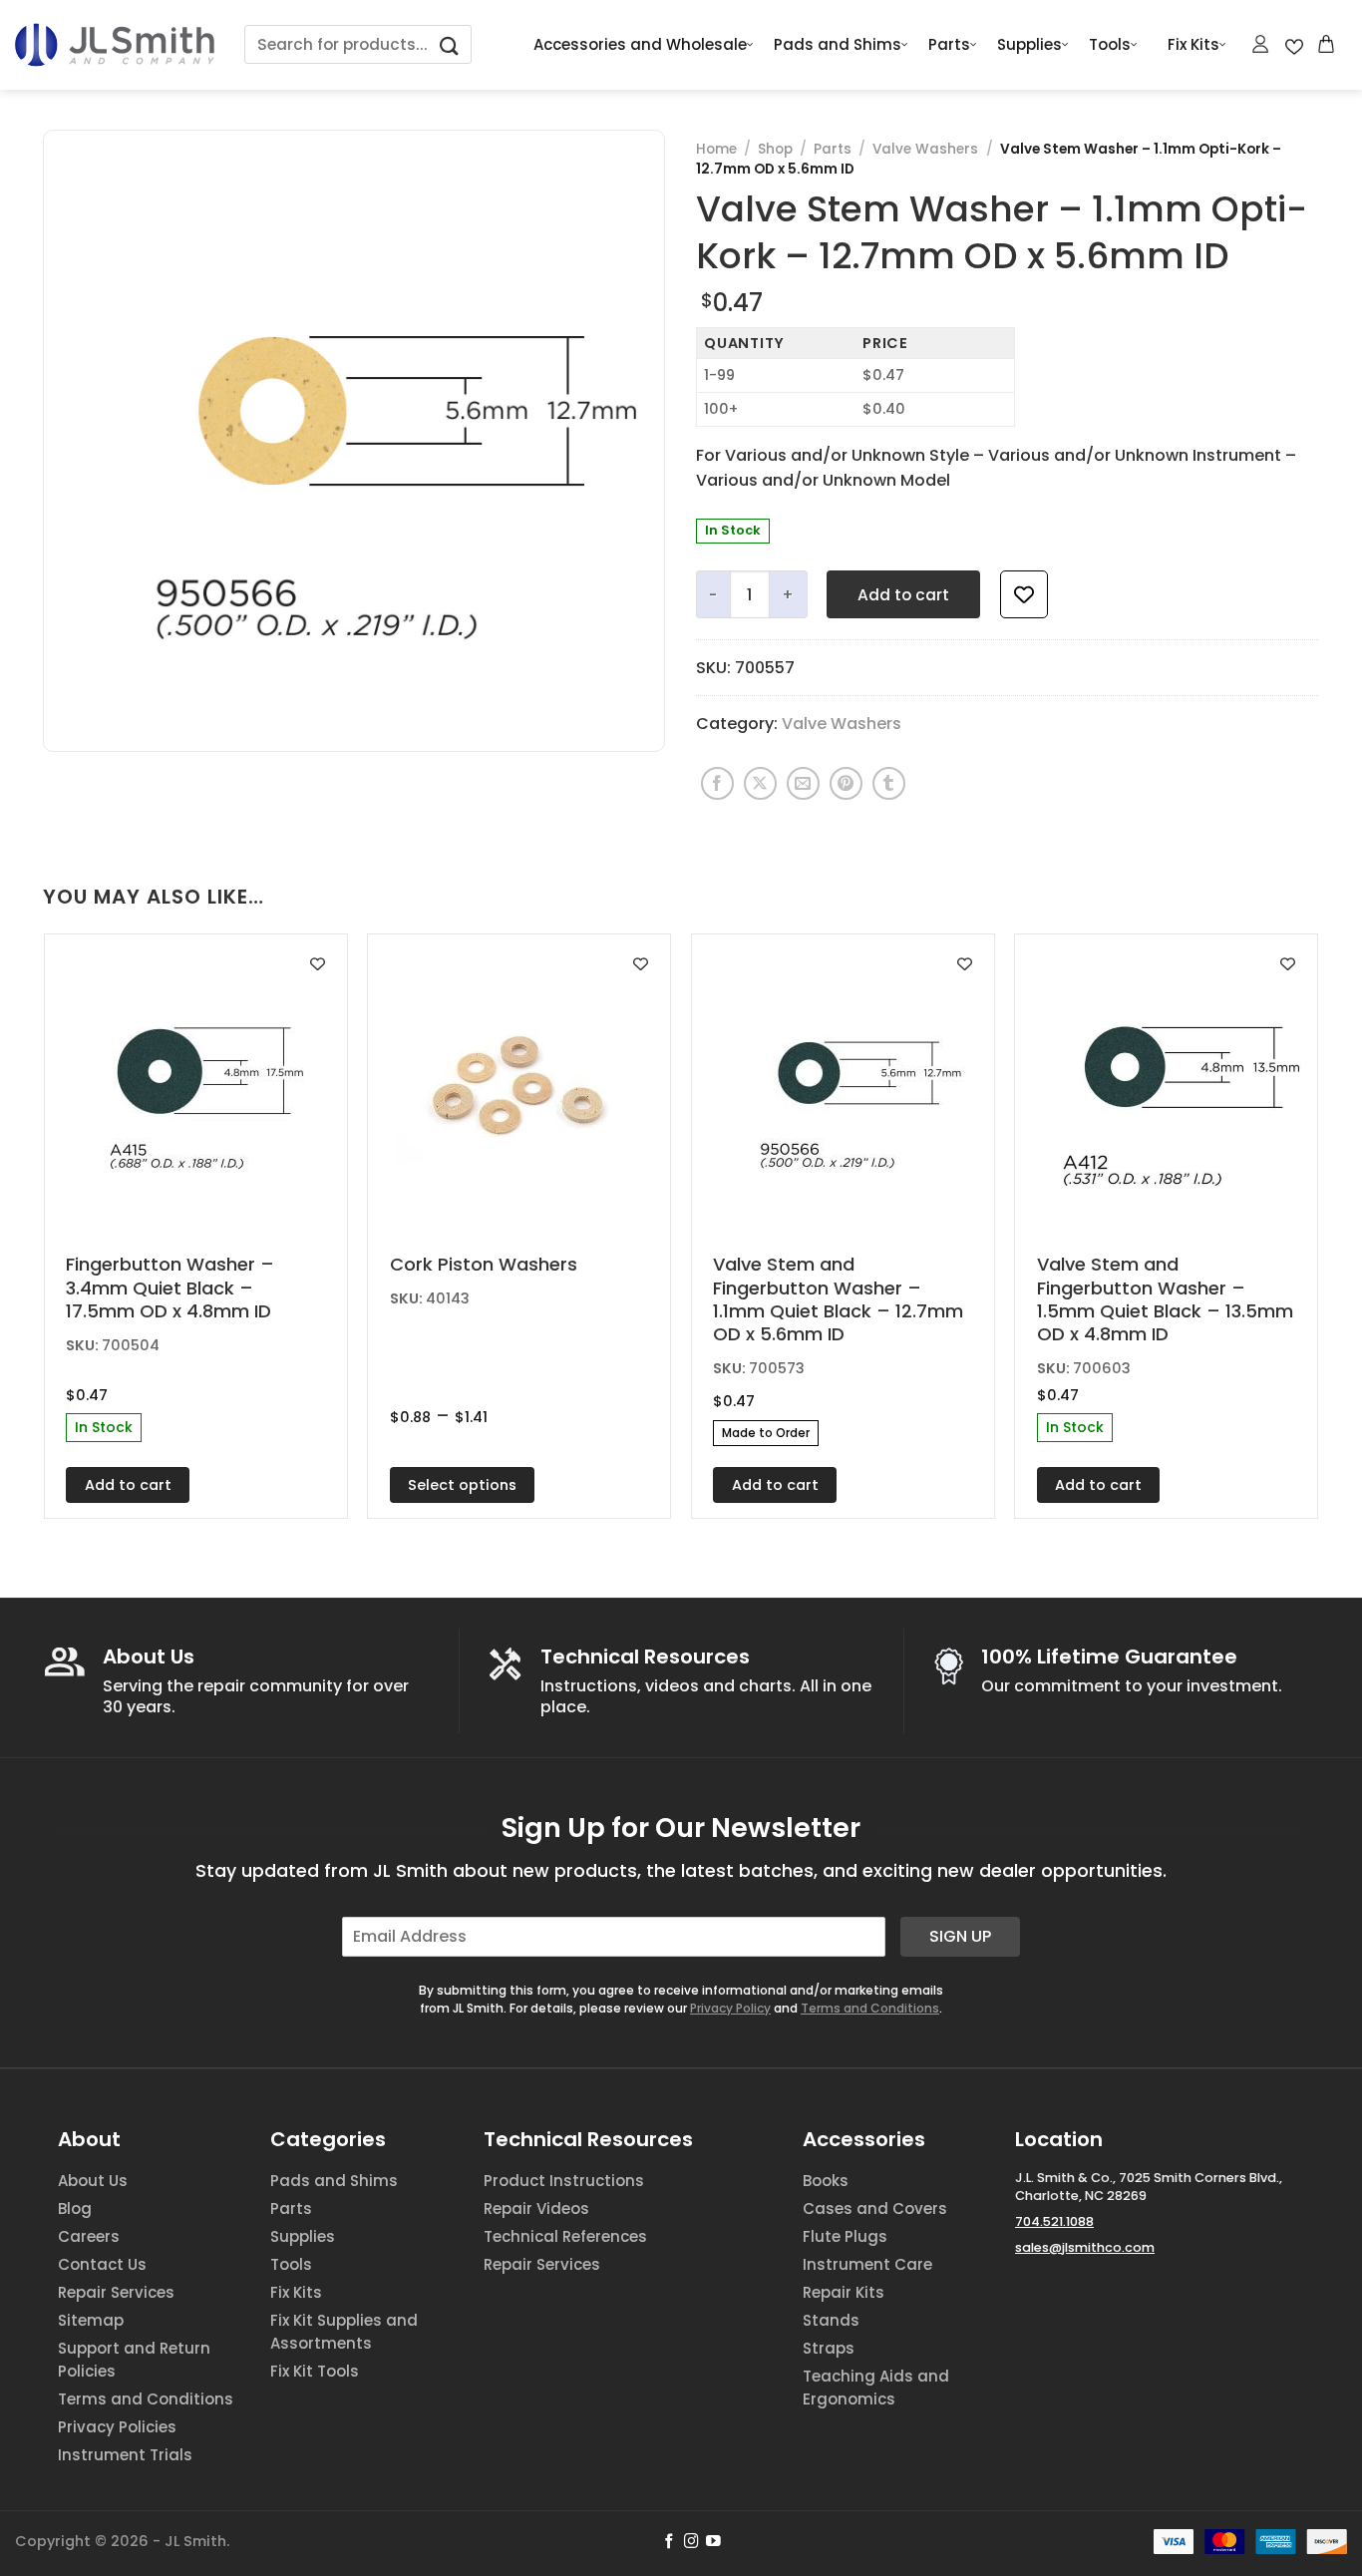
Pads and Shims (838, 44)
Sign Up (960, 1936)
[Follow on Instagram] (691, 2542)
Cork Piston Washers (484, 1264)
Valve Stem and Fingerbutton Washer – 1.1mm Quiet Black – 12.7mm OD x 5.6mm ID (838, 1299)
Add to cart (903, 595)
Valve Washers (925, 149)
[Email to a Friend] (803, 783)
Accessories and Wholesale (640, 44)
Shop (775, 149)
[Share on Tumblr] (889, 783)
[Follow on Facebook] (670, 2542)
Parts (949, 44)
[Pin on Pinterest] (846, 783)
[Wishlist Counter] (1294, 45)
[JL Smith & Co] (115, 44)
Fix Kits (1193, 44)
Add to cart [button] (128, 1485)
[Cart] (1327, 44)
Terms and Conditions (870, 2008)
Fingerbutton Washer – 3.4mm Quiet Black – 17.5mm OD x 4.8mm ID (170, 1288)
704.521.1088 (1054, 2221)
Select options (462, 1485)
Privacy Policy (730, 2008)
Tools (1110, 44)
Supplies (1029, 44)
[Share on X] (760, 783)
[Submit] (450, 44)
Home (716, 149)
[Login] (1261, 44)
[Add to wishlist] (1024, 594)
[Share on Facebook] (717, 783)
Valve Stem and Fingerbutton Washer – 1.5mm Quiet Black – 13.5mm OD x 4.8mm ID (1165, 1299)
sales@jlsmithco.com (1085, 2247)
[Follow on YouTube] (713, 2542)
